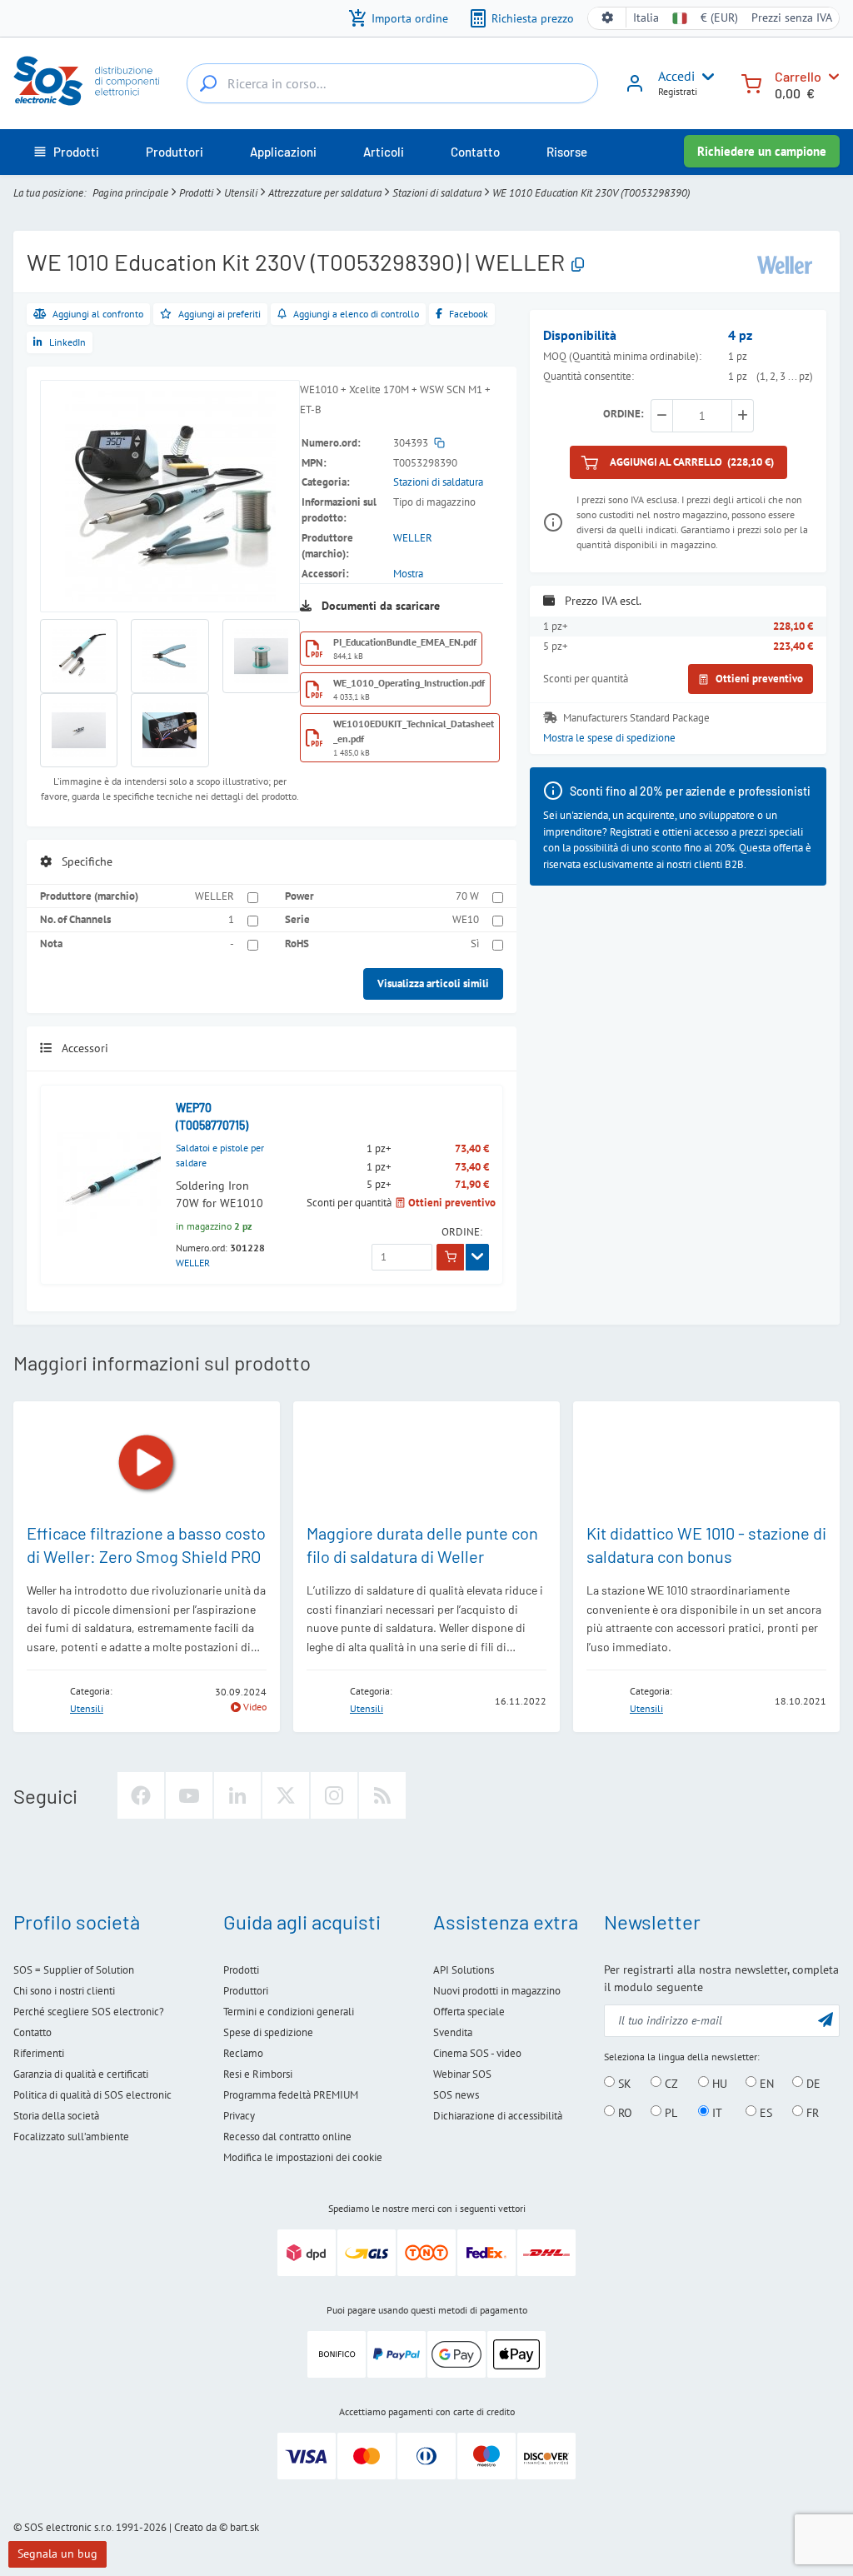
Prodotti (196, 193)
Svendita (453, 2032)
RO (624, 2112)
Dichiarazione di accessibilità (498, 2116)
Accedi (676, 76)
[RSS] (382, 1795)
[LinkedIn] (237, 1795)
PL (669, 2112)
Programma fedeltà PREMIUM (291, 2095)
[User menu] (705, 77)
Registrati (678, 91)
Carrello (798, 76)
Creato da (195, 2527)
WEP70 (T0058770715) (212, 1116)
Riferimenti (39, 2053)
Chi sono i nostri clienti (64, 1991)
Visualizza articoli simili (433, 983)
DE (812, 2083)
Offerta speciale (469, 2012)
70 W (467, 896)
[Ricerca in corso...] (208, 83)
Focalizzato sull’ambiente (71, 2137)
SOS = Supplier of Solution (74, 1970)
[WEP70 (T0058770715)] (109, 1184)
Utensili (241, 193)
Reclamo (243, 2053)
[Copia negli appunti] (578, 265)
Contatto (32, 2032)
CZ (670, 2083)
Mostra (408, 574)
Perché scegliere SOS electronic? (89, 2012)
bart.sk (244, 2527)
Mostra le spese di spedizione (609, 738)
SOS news (456, 2095)
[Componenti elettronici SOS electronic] (93, 81)
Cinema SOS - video (477, 2053)
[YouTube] (189, 1795)
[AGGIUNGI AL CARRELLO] (450, 1257)
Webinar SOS (462, 2074)
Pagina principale (130, 193)
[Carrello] (751, 82)
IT (716, 2112)
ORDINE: (462, 1232)
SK (623, 2083)
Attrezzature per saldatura (325, 193)
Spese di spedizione (268, 2032)
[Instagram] (334, 1795)
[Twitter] (286, 1795)
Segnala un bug (57, 2554)
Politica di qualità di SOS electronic (92, 2095)
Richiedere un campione (762, 151)
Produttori (246, 1991)
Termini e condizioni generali (289, 2012)
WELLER (413, 538)
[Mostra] (477, 1257)
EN (765, 2083)
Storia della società (56, 2116)
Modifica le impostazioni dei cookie (303, 2157)
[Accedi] (635, 89)
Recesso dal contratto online (287, 2137)
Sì (475, 944)
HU (718, 2083)
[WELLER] (785, 264)
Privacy (239, 2116)
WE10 (466, 919)
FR (811, 2112)
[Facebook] (141, 1795)
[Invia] (826, 2019)
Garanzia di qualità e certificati (81, 2074)
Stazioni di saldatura (437, 193)
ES (764, 2112)
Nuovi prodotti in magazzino (497, 1991)
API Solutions (464, 1970)
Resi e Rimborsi (258, 2074)
